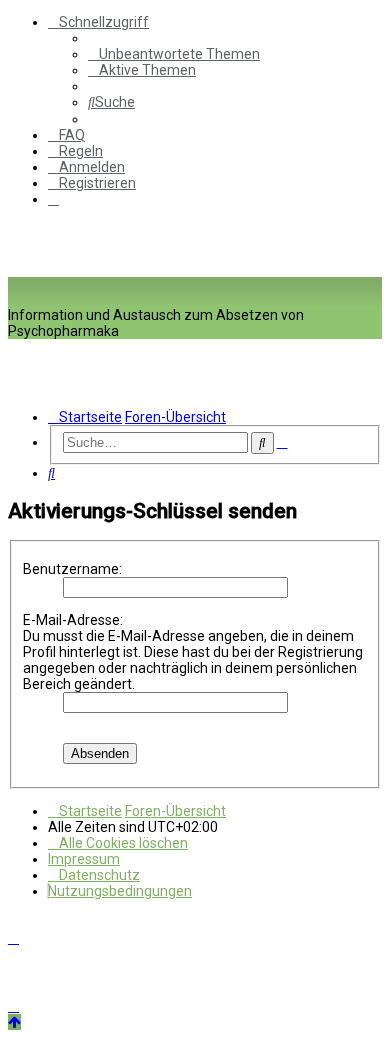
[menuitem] (174, 54)
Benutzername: (72, 569)
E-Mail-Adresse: (73, 620)
